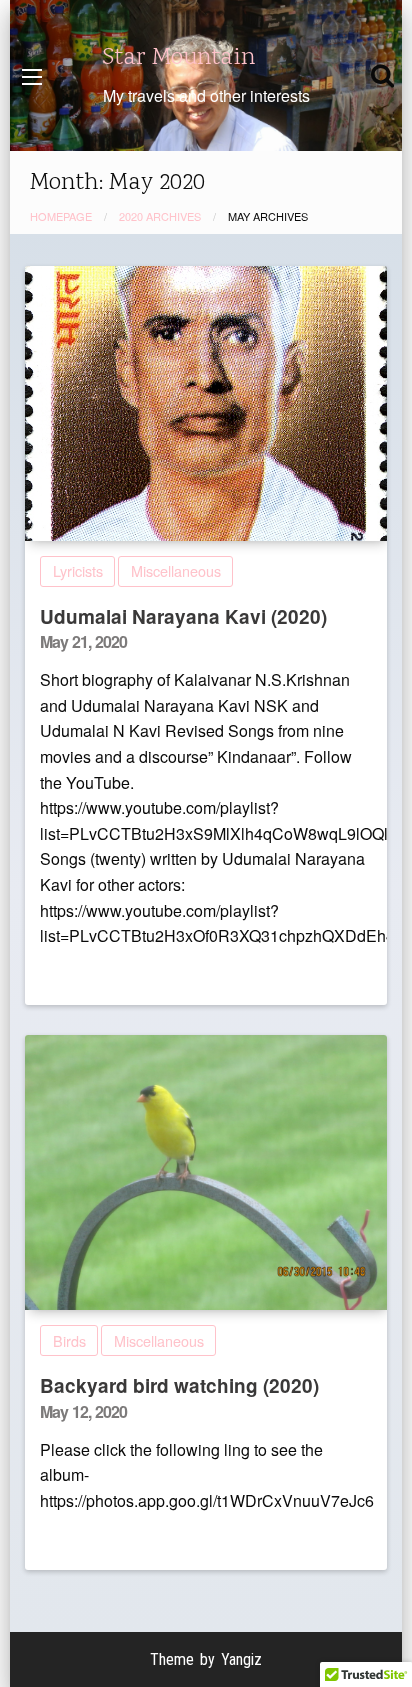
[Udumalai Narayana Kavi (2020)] (206, 403)
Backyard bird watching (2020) (179, 1385)
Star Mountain (179, 58)
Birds (69, 1340)
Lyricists (78, 570)
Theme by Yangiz (206, 1659)
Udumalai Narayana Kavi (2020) (183, 616)
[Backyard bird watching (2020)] (206, 1172)
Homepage (61, 216)
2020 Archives (160, 216)
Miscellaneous (176, 570)
